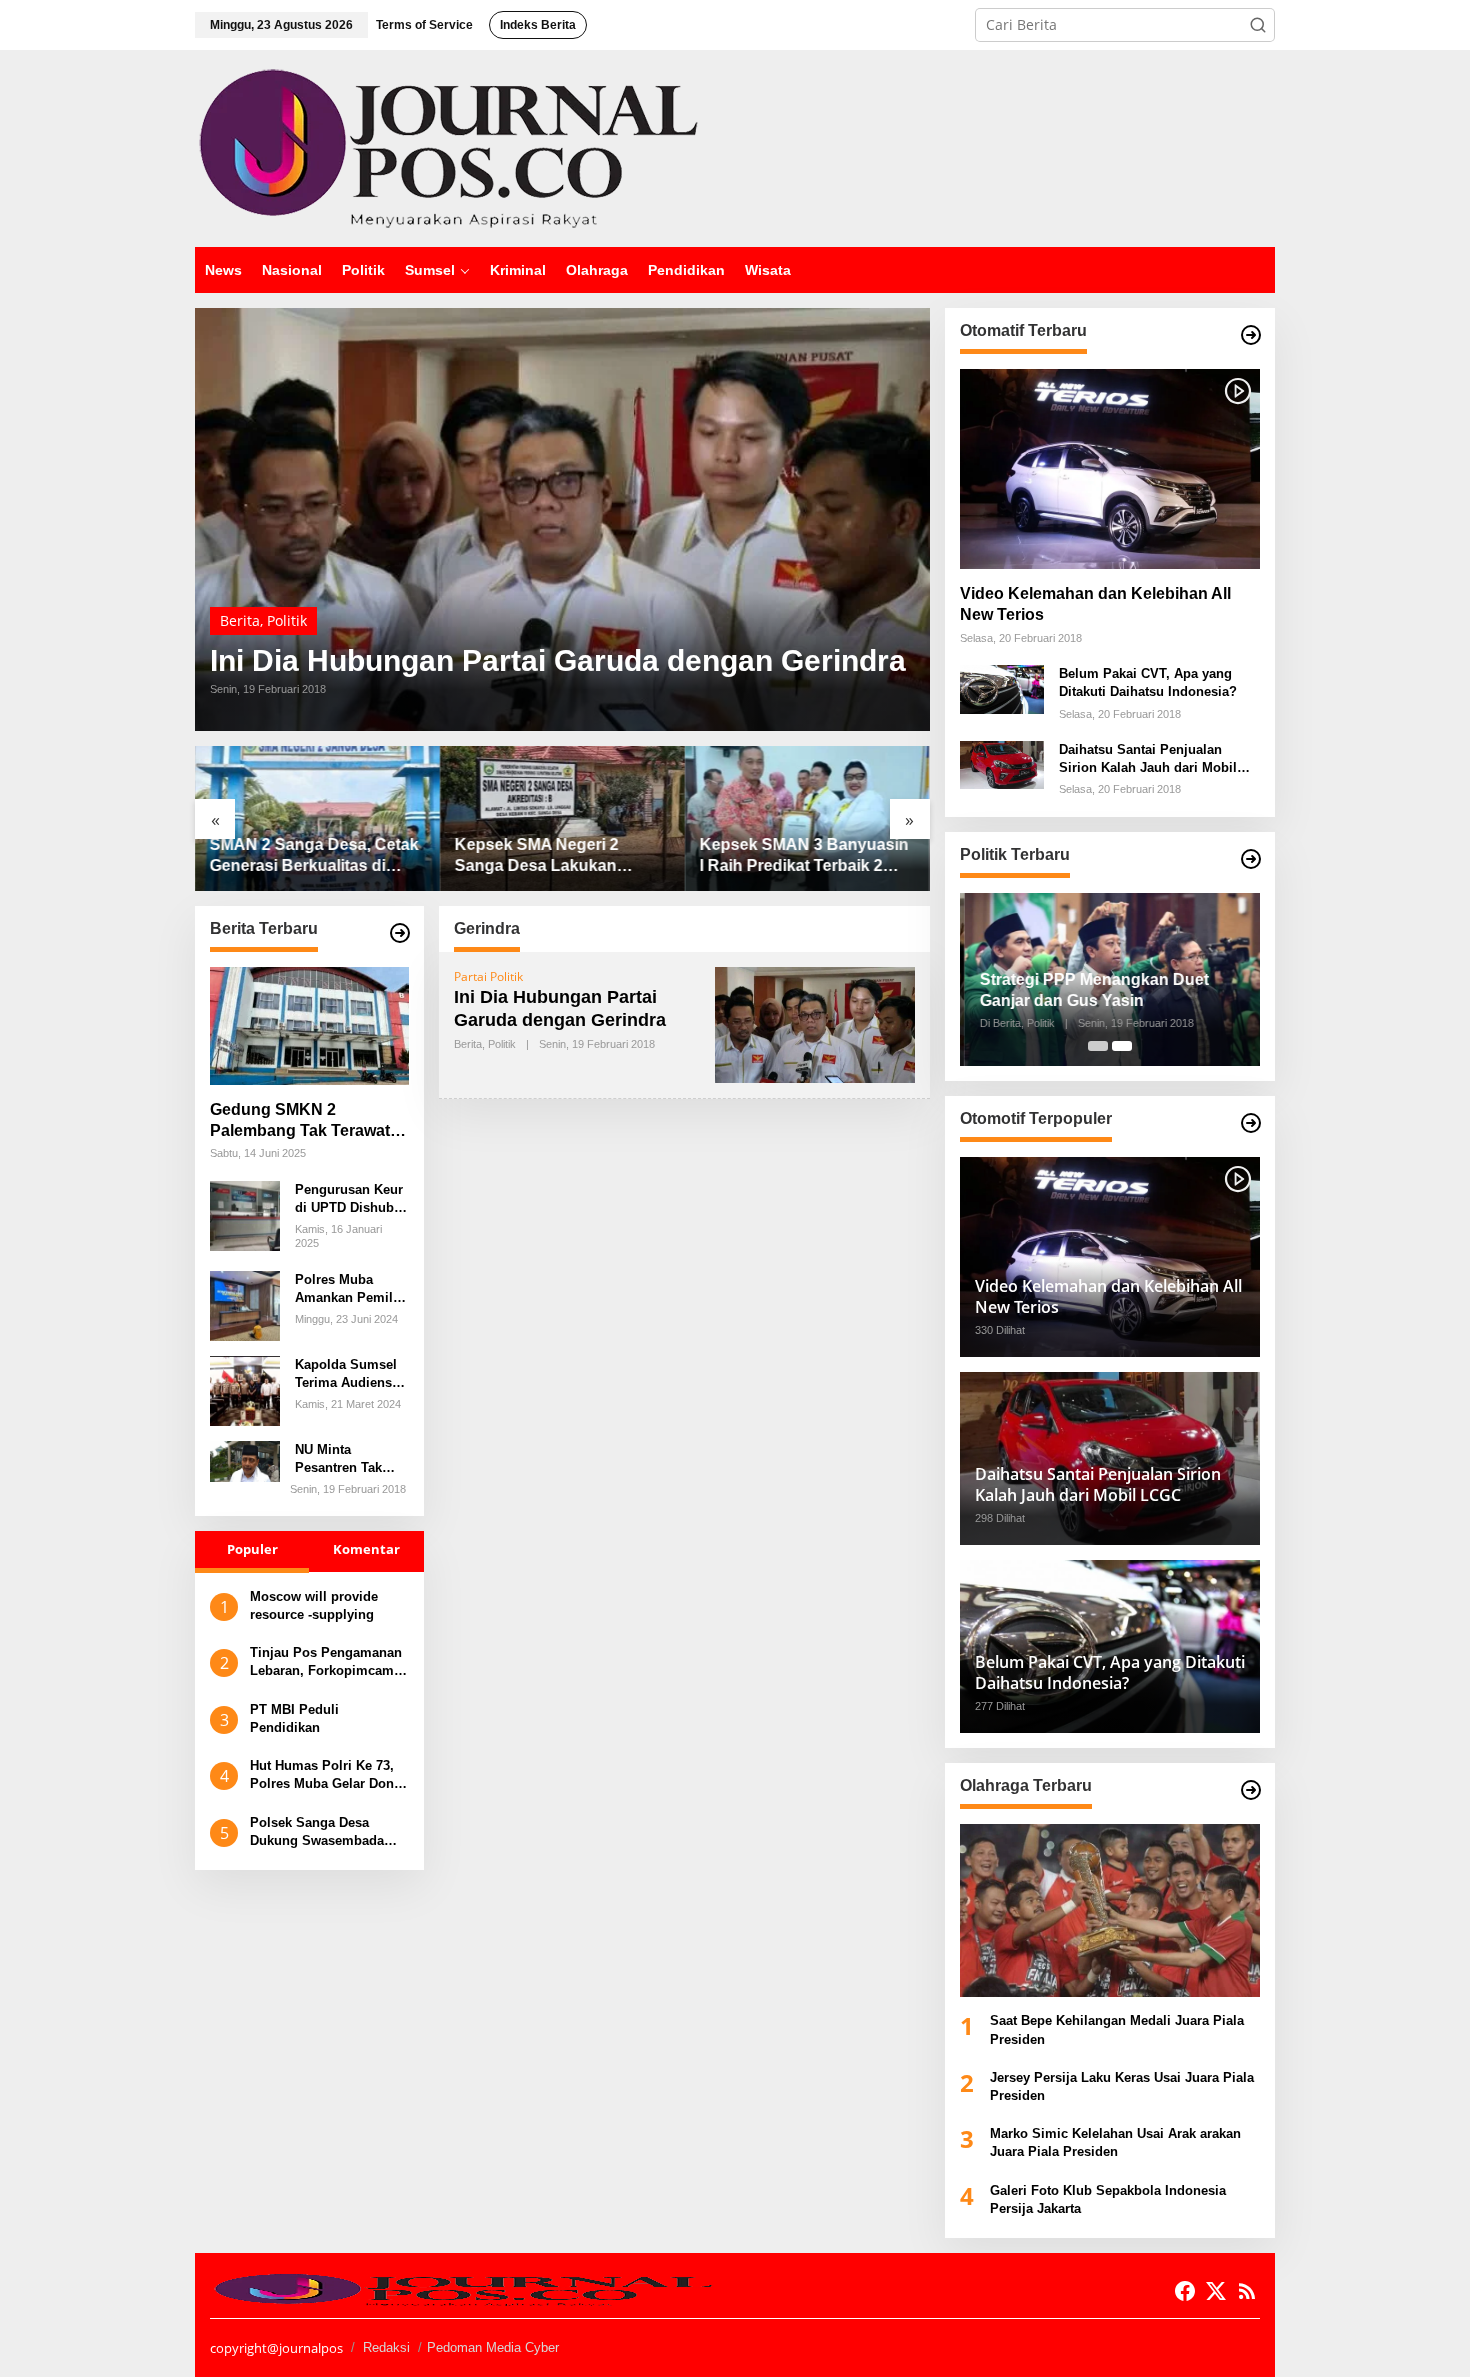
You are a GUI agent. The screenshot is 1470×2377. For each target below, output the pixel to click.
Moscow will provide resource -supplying (314, 1605)
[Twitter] (1216, 2291)
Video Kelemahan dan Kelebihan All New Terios (1095, 604)
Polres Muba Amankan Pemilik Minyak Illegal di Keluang (349, 1289)
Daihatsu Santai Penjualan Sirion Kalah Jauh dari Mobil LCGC (1148, 759)
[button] (1258, 25)
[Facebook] (1185, 2291)
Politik (287, 620)
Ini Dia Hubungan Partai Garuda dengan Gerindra (558, 661)
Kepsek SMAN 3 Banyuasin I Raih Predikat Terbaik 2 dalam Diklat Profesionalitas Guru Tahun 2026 (805, 856)
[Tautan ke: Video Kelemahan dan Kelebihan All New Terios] (1110, 469)
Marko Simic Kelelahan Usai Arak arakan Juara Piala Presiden (1115, 2142)
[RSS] (1247, 2291)
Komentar (366, 1550)
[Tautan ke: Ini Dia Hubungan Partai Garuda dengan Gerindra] (562, 519)
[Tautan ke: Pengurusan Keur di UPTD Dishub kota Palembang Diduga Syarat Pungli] (245, 1214)
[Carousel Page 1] (1098, 1046)
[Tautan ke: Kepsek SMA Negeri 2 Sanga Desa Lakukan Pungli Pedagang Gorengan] (562, 818)
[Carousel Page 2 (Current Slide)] (1122, 1046)
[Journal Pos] (449, 146)
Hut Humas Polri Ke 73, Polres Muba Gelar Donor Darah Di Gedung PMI (328, 1775)
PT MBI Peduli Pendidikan (294, 1718)
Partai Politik (488, 976)
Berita (240, 620)
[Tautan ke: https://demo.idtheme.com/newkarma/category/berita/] (400, 933)
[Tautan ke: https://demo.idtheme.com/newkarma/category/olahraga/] (1251, 1790)
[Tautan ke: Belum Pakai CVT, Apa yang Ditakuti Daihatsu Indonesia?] (1002, 687)
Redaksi (386, 2347)
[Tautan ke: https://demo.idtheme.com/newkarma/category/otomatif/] (1251, 335)
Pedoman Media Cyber (493, 2347)
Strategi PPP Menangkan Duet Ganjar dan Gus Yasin (1089, 990)
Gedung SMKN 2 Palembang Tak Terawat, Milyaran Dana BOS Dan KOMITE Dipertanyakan (302, 1121)
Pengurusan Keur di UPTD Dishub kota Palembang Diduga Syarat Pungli (349, 1199)
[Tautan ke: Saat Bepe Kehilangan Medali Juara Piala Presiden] (1110, 1910)
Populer (252, 1550)
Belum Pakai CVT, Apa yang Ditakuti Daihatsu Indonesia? (1148, 682)
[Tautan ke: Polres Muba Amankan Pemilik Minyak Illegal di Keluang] (245, 1304)
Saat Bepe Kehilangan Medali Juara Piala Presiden (1117, 2029)
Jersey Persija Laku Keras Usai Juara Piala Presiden (1122, 2086)
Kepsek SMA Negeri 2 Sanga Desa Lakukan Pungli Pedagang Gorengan (560, 856)
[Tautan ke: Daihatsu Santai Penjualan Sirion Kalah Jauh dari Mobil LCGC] (1002, 763)
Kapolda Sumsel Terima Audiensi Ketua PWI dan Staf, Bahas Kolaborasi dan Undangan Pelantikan (346, 1374)
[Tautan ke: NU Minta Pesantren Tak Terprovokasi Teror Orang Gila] (245, 1459)
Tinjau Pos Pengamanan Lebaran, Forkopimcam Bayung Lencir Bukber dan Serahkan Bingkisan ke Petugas (326, 1662)
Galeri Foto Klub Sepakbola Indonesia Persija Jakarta (1108, 2199)
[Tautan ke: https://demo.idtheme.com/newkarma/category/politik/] (1251, 859)
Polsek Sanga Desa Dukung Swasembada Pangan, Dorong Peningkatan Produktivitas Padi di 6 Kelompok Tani (320, 1832)
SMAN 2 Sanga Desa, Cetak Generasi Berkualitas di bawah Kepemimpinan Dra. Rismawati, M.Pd (314, 856)
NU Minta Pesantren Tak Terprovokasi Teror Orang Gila (346, 1459)
